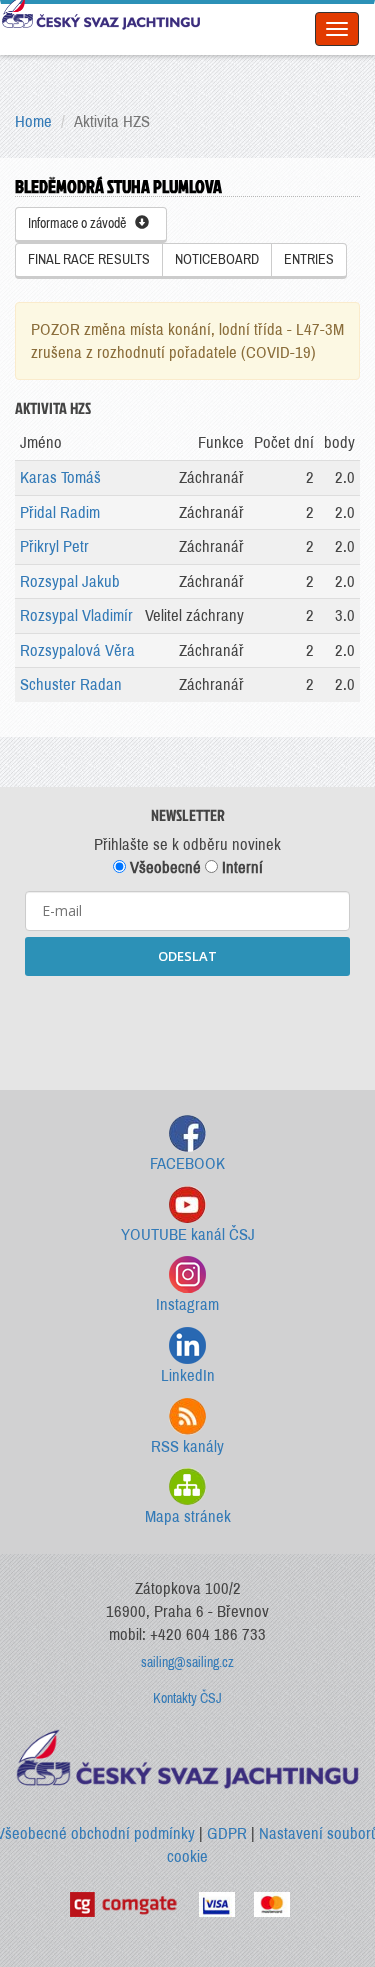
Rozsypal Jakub (70, 581)
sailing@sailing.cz (187, 1662)
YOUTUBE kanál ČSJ (188, 1234)
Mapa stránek (188, 1516)
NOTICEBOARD (217, 259)
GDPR (227, 1833)
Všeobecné (163, 867)
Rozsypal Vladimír (76, 615)
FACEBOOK (187, 1163)
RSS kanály (187, 1446)
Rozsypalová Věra (77, 650)
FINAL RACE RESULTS (89, 259)
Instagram (187, 1304)
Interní (240, 867)
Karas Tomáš (60, 477)
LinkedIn (188, 1375)
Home (33, 121)
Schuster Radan (71, 684)
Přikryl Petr (54, 546)
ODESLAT (187, 956)
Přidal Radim (60, 512)
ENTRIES (309, 259)
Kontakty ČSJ (187, 1698)
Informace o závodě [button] (81, 223)
